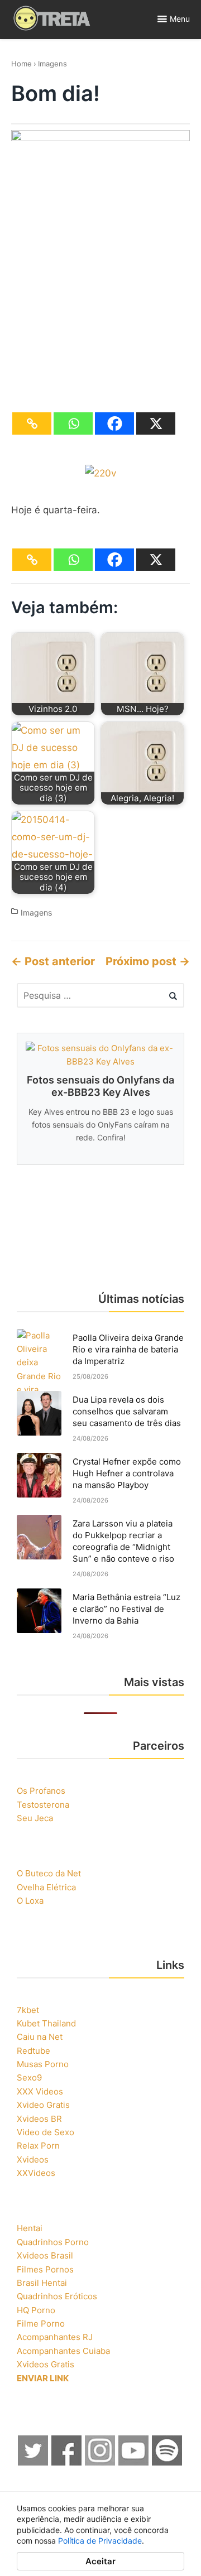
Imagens (52, 64)
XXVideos (36, 2173)
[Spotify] (167, 2462)
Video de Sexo (46, 2132)
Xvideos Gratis (46, 2364)
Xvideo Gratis (43, 2105)
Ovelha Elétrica (46, 1887)
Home (21, 64)
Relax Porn (38, 2146)
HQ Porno (36, 2310)
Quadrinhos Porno (53, 2242)
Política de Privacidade (100, 2541)
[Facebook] (114, 423)
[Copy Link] (32, 423)
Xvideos (33, 2159)
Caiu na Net (40, 2037)
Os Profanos (41, 1791)
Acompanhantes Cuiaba (63, 2351)
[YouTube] (134, 2462)
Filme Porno (41, 2324)
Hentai (30, 2228)
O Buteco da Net (49, 1873)
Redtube (33, 2051)
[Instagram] (100, 2462)
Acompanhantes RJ (55, 2337)
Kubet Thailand (46, 2023)
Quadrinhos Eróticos (57, 2296)
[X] (156, 423)
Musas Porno (43, 2064)
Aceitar (100, 2561)
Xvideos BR (39, 2119)
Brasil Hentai (42, 2283)
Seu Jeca (35, 1818)
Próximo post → (148, 961)
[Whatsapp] (73, 423)
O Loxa (30, 1901)
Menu (180, 19)
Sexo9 (29, 2077)
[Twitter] (33, 2462)
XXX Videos (40, 2091)
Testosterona (43, 1805)
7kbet (28, 2010)
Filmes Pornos (45, 2269)
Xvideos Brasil (45, 2255)
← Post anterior (53, 961)
